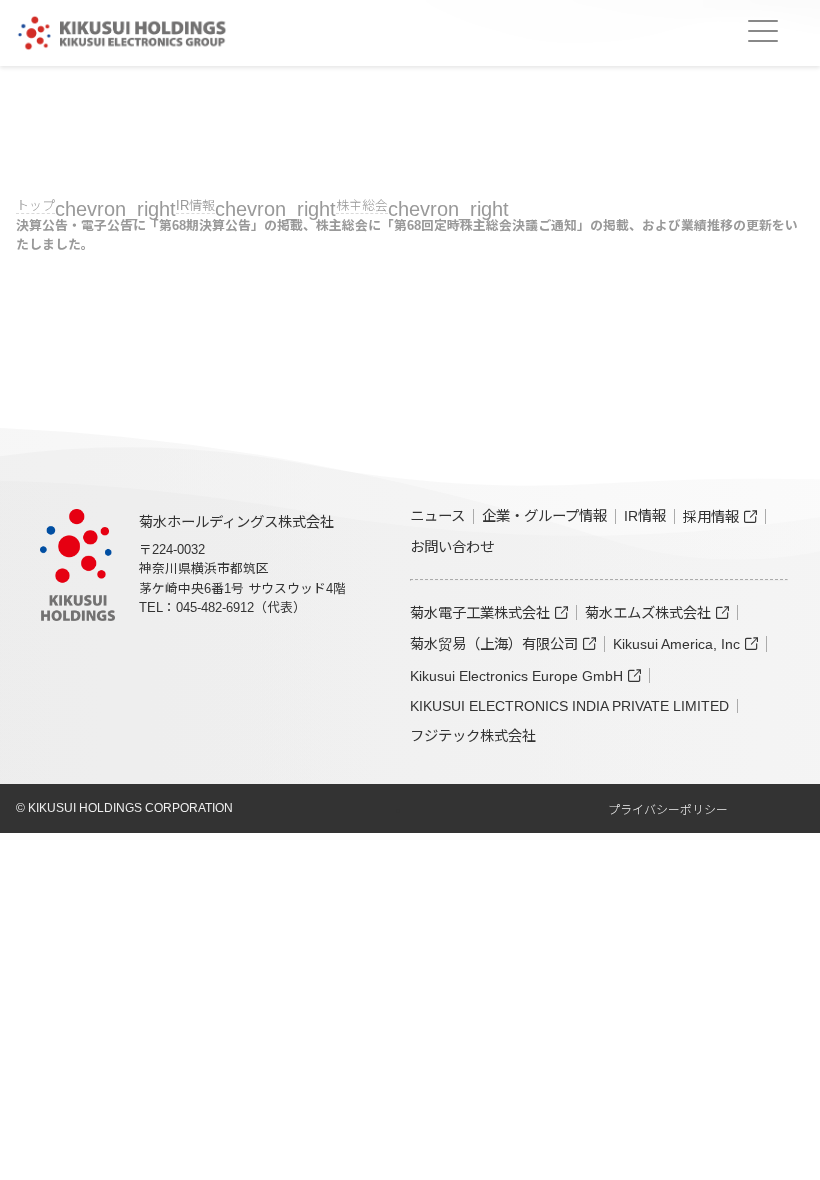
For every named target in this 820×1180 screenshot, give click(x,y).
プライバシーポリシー (668, 810)
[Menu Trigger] (763, 31)
